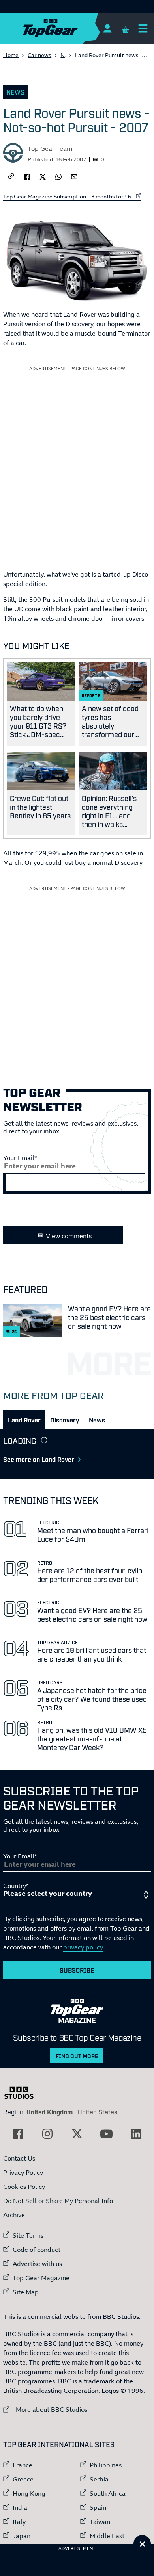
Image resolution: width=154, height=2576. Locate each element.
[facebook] (27, 176)
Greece (23, 2479)
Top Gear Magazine (41, 2278)
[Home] (66, 28)
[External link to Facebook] (18, 2134)
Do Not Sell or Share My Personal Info (58, 2201)
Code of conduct (37, 2250)
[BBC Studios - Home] (23, 2093)
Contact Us (19, 2158)
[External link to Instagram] (47, 2134)
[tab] (24, 1420)
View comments (69, 1236)
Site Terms (28, 2235)
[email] (74, 176)
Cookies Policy (24, 2187)
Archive (14, 2215)
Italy (19, 2522)
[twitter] (43, 176)
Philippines (106, 2465)
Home (11, 55)
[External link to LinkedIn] (136, 2134)
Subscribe (77, 1970)
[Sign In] (107, 28)
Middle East (107, 2536)
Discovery (65, 1420)
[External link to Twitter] (77, 2134)
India (20, 2507)
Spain (98, 2507)
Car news (39, 55)
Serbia (99, 2479)
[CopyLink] (11, 177)
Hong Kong (29, 2493)
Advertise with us (37, 2264)
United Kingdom (50, 2112)
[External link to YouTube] (107, 2134)
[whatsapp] (58, 176)
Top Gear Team (50, 148)
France (23, 2465)
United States (98, 2112)
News (15, 92)
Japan (22, 2536)
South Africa (108, 2493)
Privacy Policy (23, 2172)
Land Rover (24, 1420)
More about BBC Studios (45, 2409)
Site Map (26, 2292)
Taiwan (100, 2522)
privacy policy (83, 1947)
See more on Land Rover (39, 1459)
